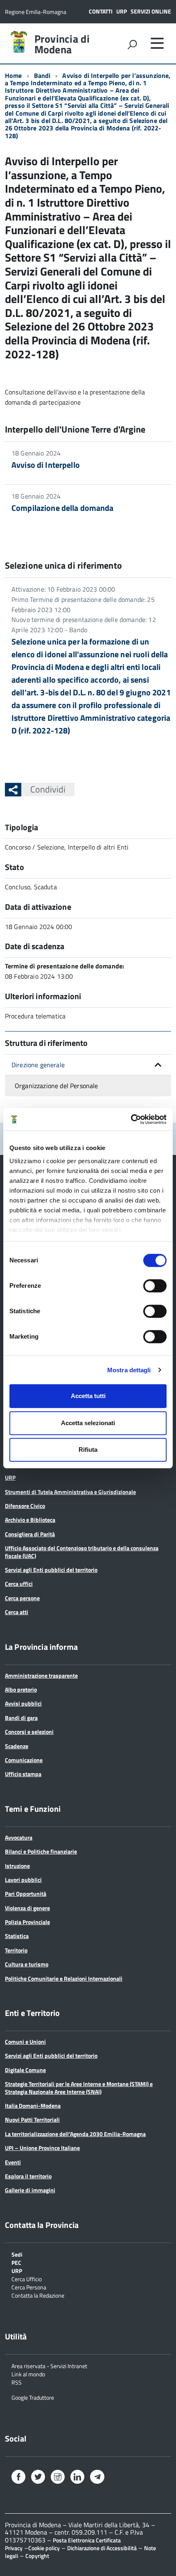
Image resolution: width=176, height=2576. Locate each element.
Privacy (14, 2548)
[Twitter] (38, 2478)
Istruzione (17, 1866)
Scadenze (17, 1746)
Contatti (101, 11)
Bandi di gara (21, 1718)
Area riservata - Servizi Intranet (49, 2365)
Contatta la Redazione (38, 2295)
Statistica (17, 1936)
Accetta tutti (88, 1396)
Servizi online (151, 11)
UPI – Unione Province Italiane (42, 2148)
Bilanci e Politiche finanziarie (41, 1851)
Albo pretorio (21, 1689)
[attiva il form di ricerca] (132, 44)
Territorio (16, 1950)
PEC (16, 2262)
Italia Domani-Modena (33, 2106)
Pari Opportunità (26, 1894)
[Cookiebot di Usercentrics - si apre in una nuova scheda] (131, 1119)
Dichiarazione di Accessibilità (102, 2548)
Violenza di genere (27, 1908)
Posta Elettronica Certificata (87, 2540)
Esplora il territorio (28, 2176)
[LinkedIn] (77, 2478)
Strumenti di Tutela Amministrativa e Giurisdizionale (70, 1492)
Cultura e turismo (27, 1964)
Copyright (37, 2556)
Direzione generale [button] (38, 1065)
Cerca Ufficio (27, 2279)
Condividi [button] (48, 789)
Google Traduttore (33, 2397)
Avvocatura (19, 1837)
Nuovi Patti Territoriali (32, 2119)
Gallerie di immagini (30, 2190)
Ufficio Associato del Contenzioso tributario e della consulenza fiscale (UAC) (82, 1552)
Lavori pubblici (23, 1880)
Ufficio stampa (23, 1774)
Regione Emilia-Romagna (36, 12)
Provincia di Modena (62, 44)
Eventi (13, 2162)
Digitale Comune (25, 2070)
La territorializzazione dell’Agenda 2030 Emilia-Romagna (75, 2134)
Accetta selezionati (88, 1423)
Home (14, 75)
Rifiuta (88, 1450)
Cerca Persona (29, 2287)
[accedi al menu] (157, 43)
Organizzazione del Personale (56, 1086)
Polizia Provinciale (27, 1922)
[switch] (155, 1286)
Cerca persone (22, 1598)
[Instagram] (58, 2478)
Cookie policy (44, 2548)
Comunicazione (24, 1760)
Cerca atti (17, 1612)
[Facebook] (18, 2478)
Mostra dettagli (129, 1370)
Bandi (42, 75)
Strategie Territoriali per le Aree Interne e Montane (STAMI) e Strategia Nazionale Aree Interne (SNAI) (79, 2087)
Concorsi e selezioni (29, 1732)
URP (122, 11)
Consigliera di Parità (30, 1534)
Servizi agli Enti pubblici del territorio (51, 1570)
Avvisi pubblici (23, 1703)
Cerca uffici (19, 1584)
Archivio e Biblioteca (30, 1520)
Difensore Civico (25, 1506)
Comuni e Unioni (25, 2042)
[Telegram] (97, 2477)
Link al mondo (28, 2374)
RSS (17, 2382)
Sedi (17, 2254)
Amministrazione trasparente (41, 1675)
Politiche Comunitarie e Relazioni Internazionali (64, 1978)
